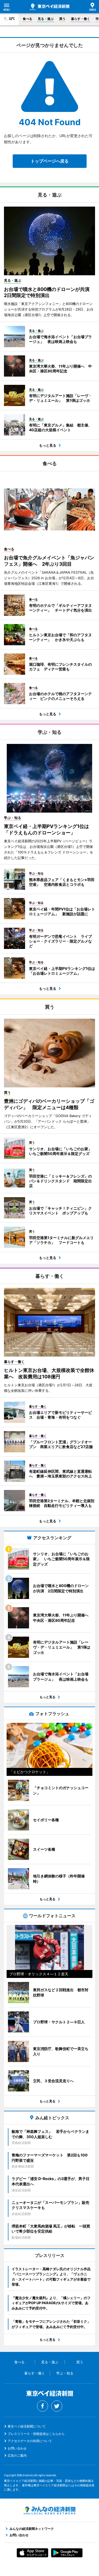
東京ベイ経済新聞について (27, 2426)
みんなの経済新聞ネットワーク (50, 2510)
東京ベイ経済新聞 (50, 7)
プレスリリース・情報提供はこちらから (36, 2434)
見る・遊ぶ (46, 19)
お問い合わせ (17, 2448)
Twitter (57, 2406)
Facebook (43, 2406)
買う (62, 19)
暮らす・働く (81, 19)
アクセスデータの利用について (30, 2441)
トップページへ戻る (50, 161)
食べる (27, 19)
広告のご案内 (17, 2455)
